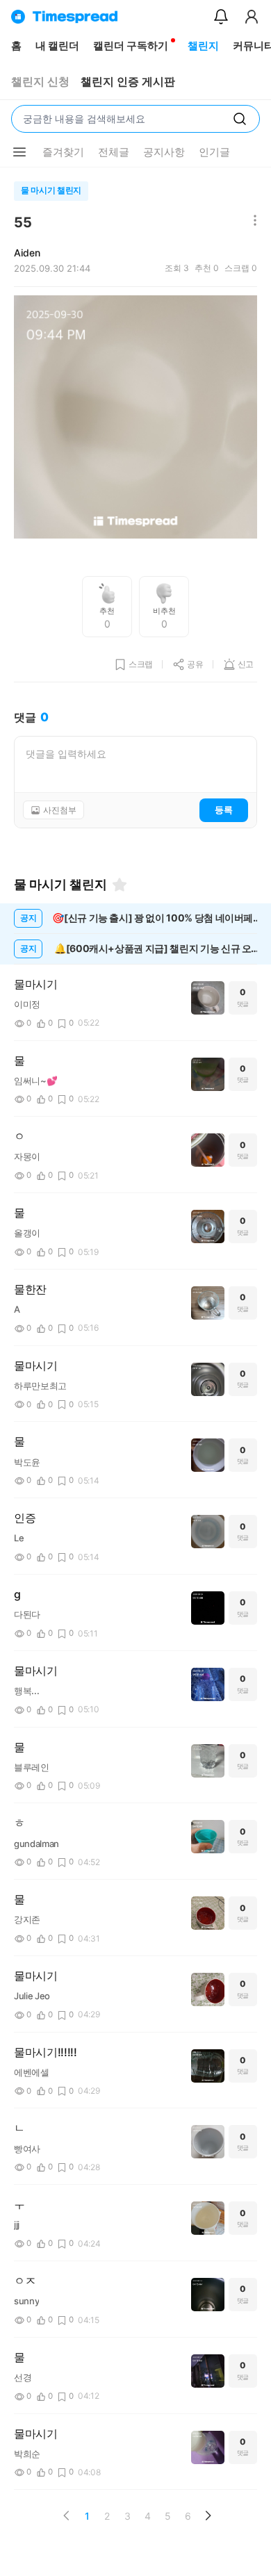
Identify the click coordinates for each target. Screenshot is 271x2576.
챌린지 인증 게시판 (128, 82)
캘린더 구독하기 (131, 46)
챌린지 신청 (40, 82)
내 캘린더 (57, 46)
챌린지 (203, 46)
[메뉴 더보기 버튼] (19, 152)
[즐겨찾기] (120, 885)
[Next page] (208, 2516)
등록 (224, 810)
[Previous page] (67, 2516)
